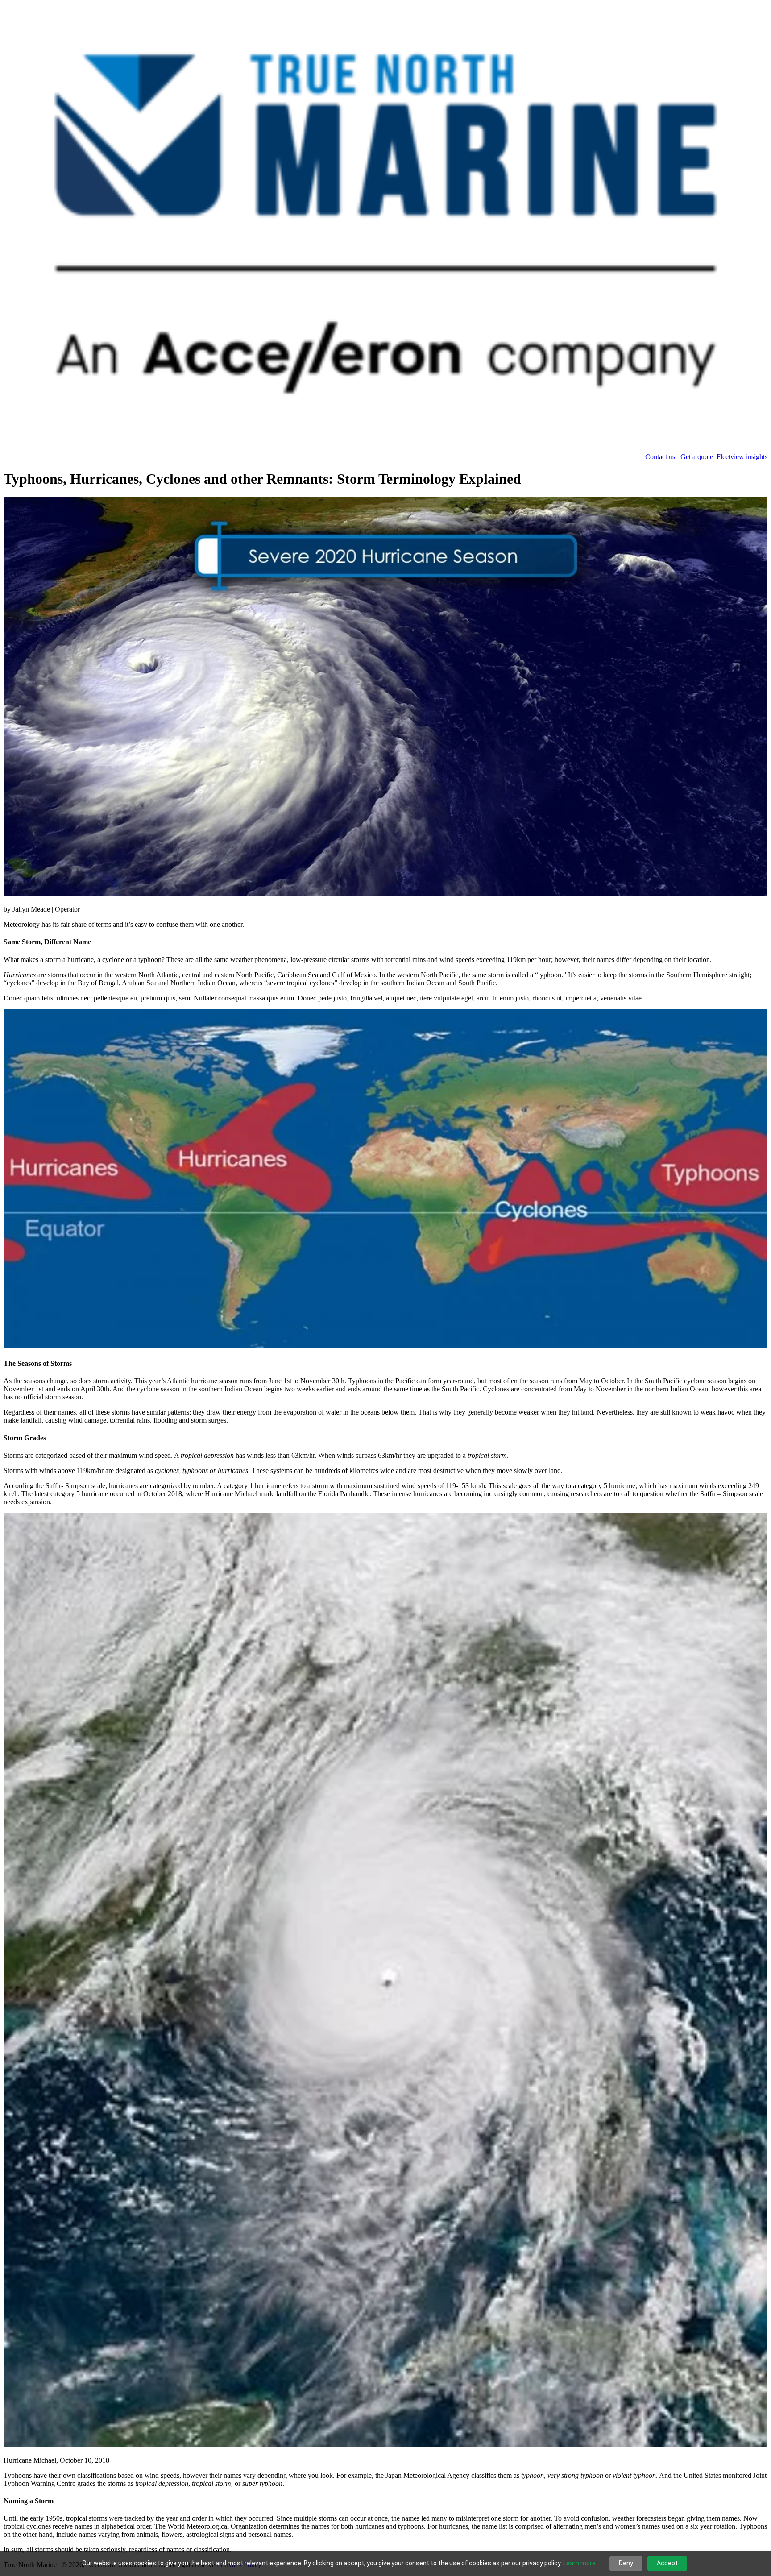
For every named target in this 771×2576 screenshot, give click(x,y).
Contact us (661, 457)
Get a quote (697, 457)
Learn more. (580, 2563)
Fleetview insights (742, 457)
